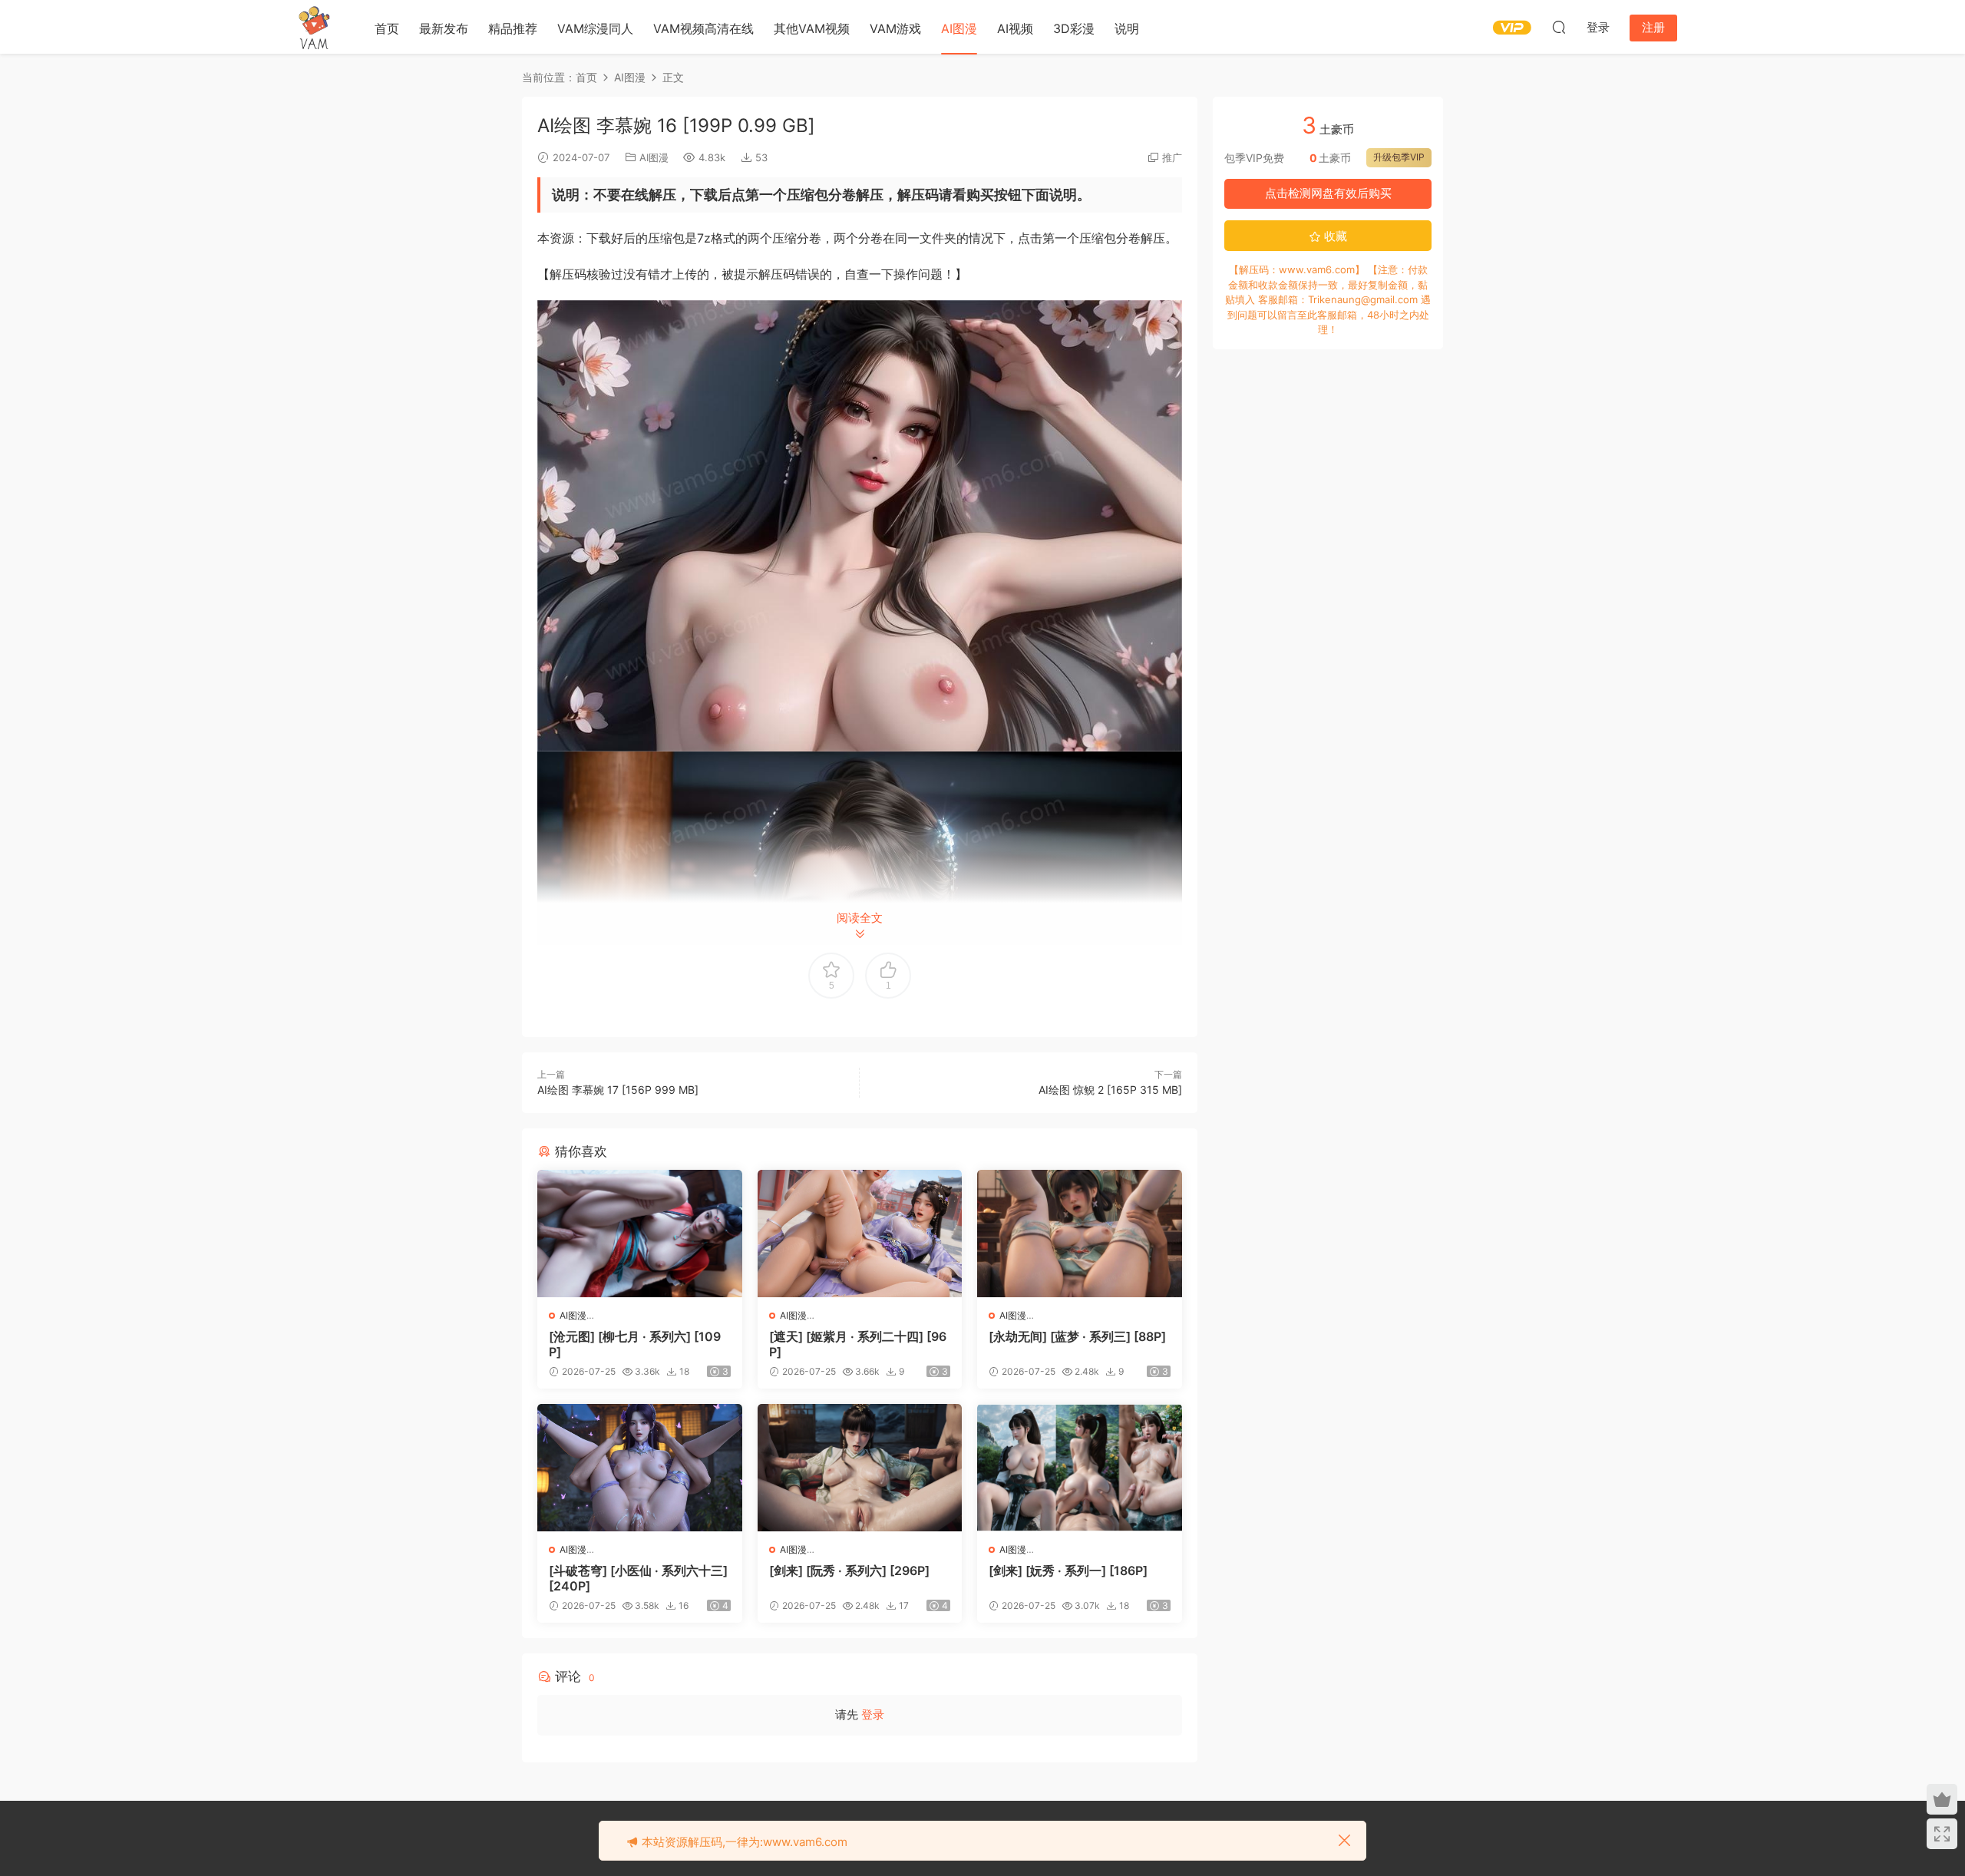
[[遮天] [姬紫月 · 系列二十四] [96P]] (860, 1234)
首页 (387, 28)
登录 (873, 1714)
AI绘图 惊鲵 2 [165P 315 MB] (1110, 1090)
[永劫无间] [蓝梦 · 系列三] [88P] (1077, 1336)
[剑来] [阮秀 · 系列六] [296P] (849, 1570)
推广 (1172, 157)
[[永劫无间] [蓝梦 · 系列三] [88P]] (1080, 1234)
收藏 (1334, 236)
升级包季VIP (1399, 157)
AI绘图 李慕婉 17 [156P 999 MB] (618, 1090)
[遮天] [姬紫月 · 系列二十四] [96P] (858, 1344)
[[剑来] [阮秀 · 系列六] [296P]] (860, 1468)
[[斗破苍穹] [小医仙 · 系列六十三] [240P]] (640, 1468)
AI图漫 (959, 28)
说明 (1127, 28)
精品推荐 (513, 28)
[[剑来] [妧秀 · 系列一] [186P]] (1080, 1468)
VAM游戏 (895, 28)
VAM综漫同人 (595, 28)
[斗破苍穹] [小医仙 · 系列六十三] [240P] (638, 1578)
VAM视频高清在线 (703, 28)
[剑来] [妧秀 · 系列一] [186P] (1068, 1570)
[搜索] (1559, 27)
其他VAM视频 (812, 28)
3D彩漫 (1074, 28)
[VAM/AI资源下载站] (315, 27)
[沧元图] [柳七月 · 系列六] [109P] (635, 1344)
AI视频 (1015, 28)
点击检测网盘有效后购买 (1328, 193)
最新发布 (444, 28)
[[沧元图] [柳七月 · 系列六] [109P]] (640, 1234)
